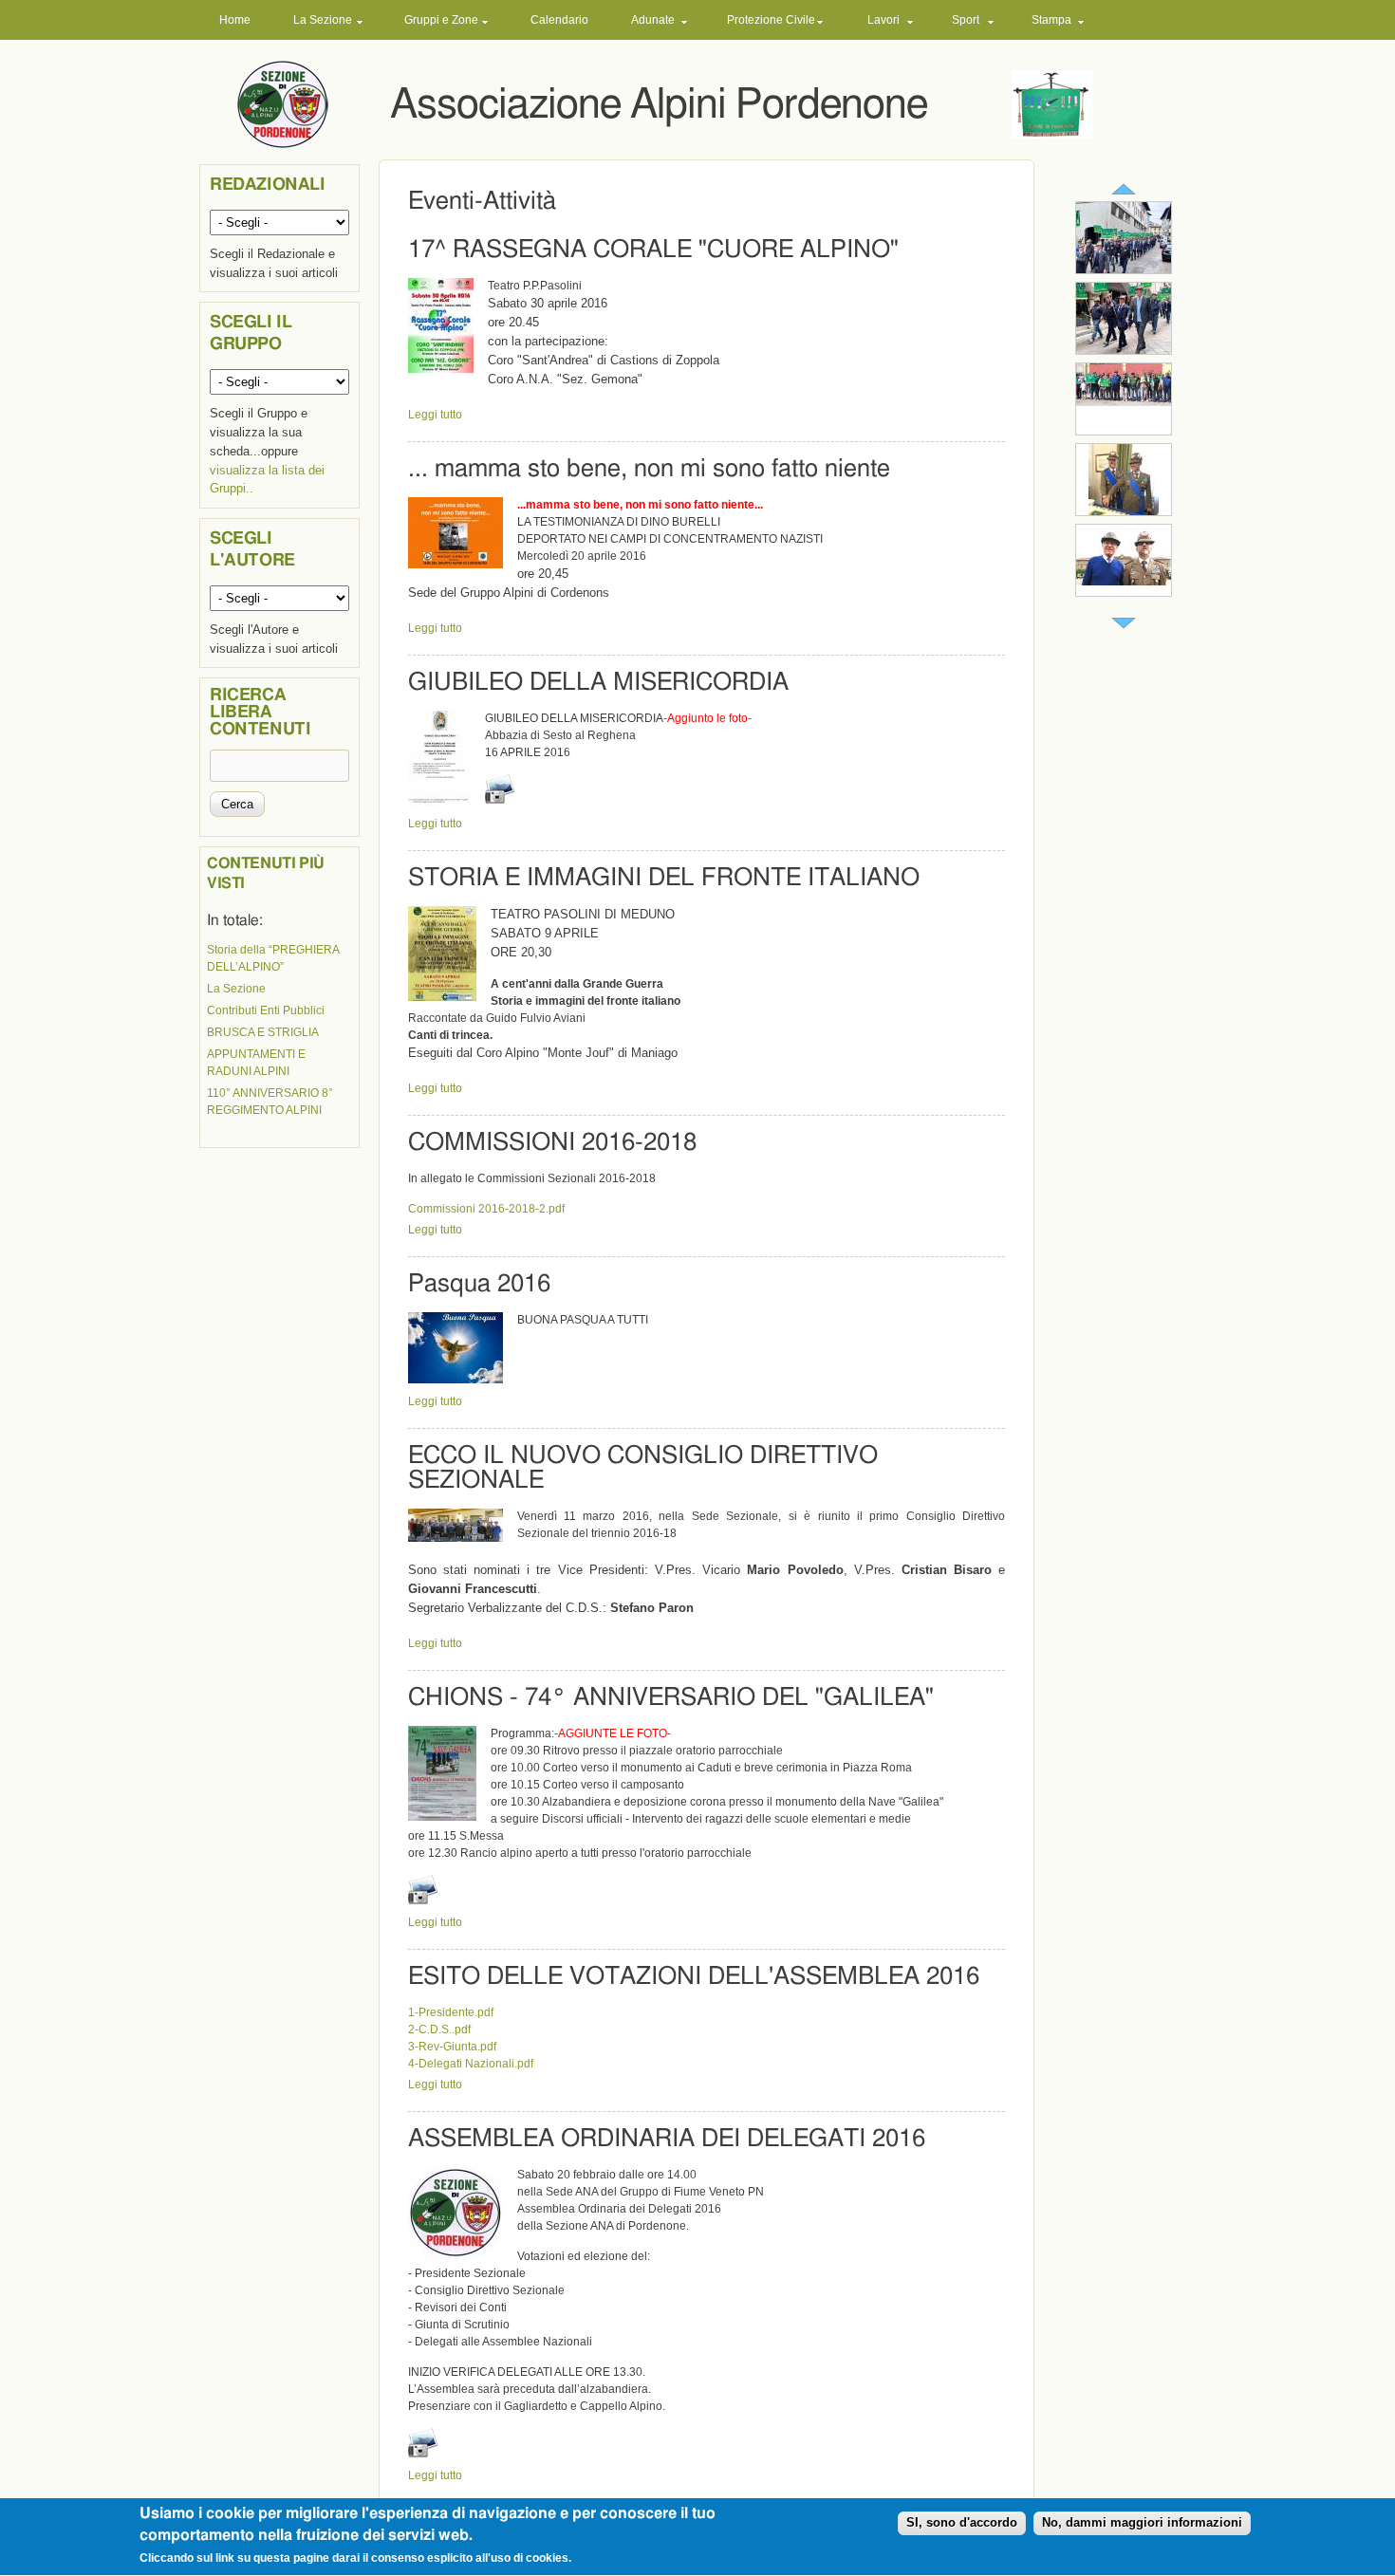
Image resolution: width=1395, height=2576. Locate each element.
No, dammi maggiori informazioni (1142, 2523)
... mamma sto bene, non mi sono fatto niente (649, 469)
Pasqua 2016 (479, 1284)
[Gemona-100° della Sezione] (1124, 269)
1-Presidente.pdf (451, 2012)
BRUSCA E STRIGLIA (263, 1032)
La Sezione (323, 20)
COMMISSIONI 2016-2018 (552, 1142)
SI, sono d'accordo (962, 2523)
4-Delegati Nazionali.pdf (471, 2064)
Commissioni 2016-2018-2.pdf (486, 1209)
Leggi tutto (435, 415)
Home (235, 20)
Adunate (653, 20)
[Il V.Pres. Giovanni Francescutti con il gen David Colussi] (1124, 582)
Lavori (883, 20)
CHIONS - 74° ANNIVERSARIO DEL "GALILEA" (671, 1697)
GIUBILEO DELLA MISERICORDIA (598, 682)
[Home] (283, 103)
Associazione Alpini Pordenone (659, 105)
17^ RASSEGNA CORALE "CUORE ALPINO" (653, 250)
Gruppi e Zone (441, 20)
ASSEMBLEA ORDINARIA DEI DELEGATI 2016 (667, 2139)
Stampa (1051, 20)
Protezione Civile (771, 20)
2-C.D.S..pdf (439, 2029)
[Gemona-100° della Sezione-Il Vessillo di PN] (1124, 350)
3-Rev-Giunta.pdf (452, 2047)
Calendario (559, 20)
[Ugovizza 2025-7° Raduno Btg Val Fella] (1124, 402)
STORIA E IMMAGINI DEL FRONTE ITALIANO (664, 878)
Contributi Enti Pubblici (266, 1010)
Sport (966, 20)
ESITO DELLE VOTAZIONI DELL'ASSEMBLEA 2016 (694, 1976)
